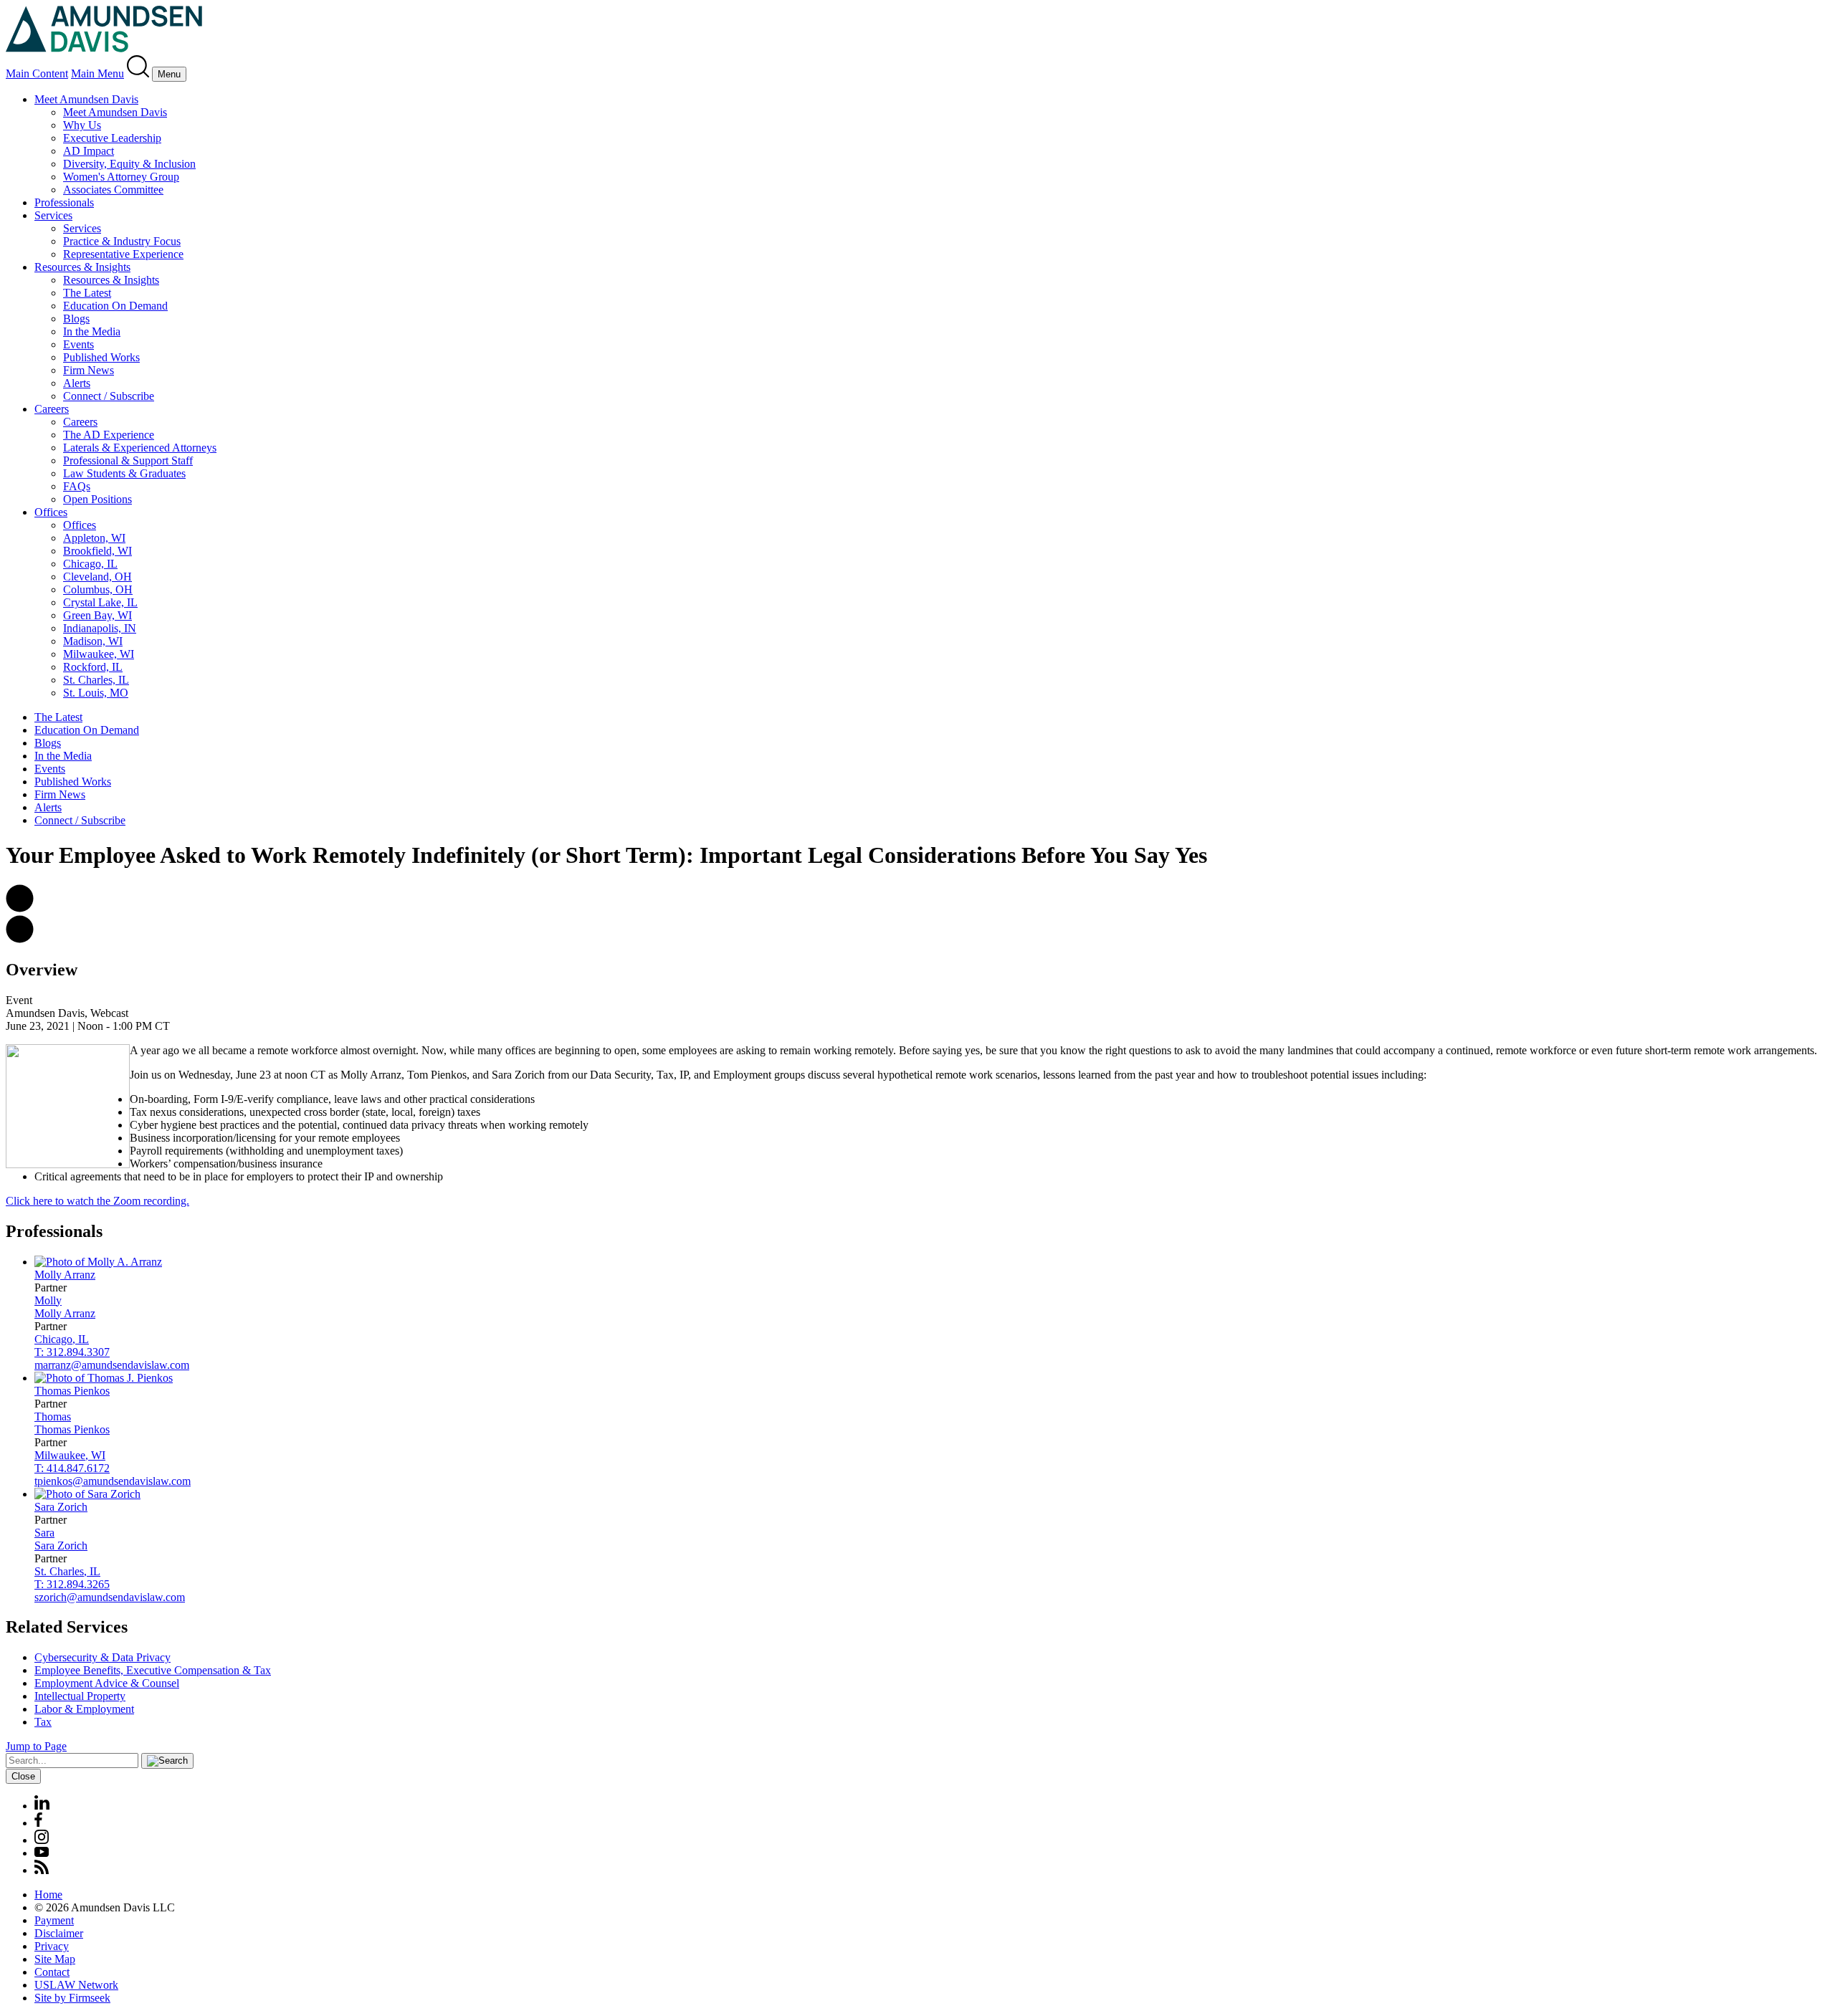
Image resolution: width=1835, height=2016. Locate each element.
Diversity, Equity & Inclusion (129, 164)
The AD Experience (109, 435)
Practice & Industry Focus (122, 241)
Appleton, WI (94, 538)
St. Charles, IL (96, 680)
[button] (20, 908)
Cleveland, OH (97, 577)
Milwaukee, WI (99, 654)
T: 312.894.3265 (72, 1584)
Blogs (76, 319)
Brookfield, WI (97, 551)
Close (23, 1776)
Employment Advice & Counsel (107, 1683)
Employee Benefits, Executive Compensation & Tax (153, 1670)
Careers (52, 409)
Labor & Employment (84, 1709)
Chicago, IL (90, 564)
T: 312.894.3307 (72, 1352)
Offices (51, 512)
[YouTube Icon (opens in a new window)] (42, 1853)
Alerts (77, 383)
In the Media (92, 331)
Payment (54, 1920)
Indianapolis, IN (100, 628)
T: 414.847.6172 (72, 1468)
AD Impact (89, 151)
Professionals (64, 202)
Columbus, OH (98, 589)
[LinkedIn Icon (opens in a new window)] (42, 1806)
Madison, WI (93, 641)
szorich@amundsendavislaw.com (110, 1597)
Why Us (82, 125)
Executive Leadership (112, 138)
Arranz (65, 1275)
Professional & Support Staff (128, 460)
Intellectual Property (80, 1696)
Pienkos (72, 1391)
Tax (43, 1722)
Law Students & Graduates (124, 473)
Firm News (89, 370)
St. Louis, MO (96, 693)
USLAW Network (76, 1985)
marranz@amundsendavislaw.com (112, 1365)
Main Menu (97, 73)
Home (48, 1895)
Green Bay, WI (97, 615)
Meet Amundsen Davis (86, 99)
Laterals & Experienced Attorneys (140, 448)
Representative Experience (123, 254)
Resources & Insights (82, 267)
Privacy (52, 1946)
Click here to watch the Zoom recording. (97, 1201)
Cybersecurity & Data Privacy (103, 1657)
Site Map (55, 1959)
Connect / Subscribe (109, 396)
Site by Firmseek (72, 1998)
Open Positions (97, 499)
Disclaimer (59, 1933)
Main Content (37, 73)
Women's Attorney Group (121, 177)
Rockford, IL (93, 667)
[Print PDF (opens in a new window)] (20, 939)
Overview (42, 970)
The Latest (87, 293)
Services (53, 215)
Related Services (67, 1627)
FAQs (77, 486)
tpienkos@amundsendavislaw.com (113, 1481)
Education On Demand (115, 306)
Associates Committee (113, 190)
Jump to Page (36, 1746)
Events (78, 344)
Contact (52, 1972)
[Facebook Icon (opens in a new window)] (38, 1823)
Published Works (101, 357)
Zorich (61, 1507)
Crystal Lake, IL (100, 602)
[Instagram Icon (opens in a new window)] (42, 1840)
